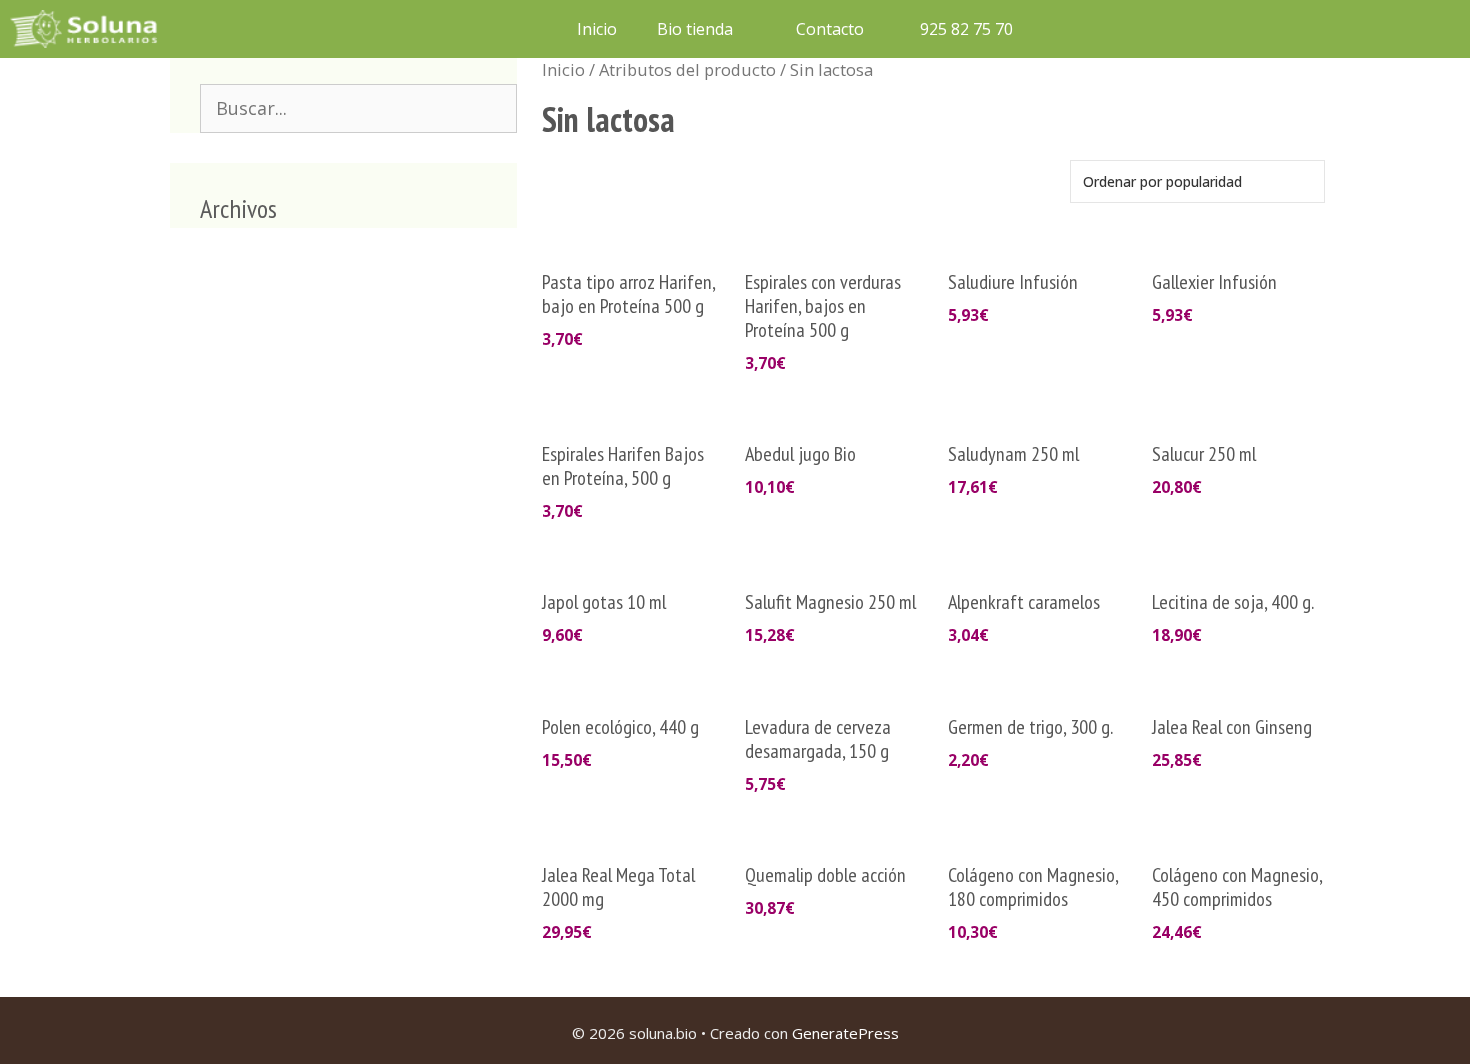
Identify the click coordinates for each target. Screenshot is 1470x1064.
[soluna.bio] (86, 29)
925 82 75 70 (964, 29)
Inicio (597, 29)
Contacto (830, 29)
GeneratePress (845, 1033)
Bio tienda (695, 29)
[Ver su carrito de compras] (1059, 29)
